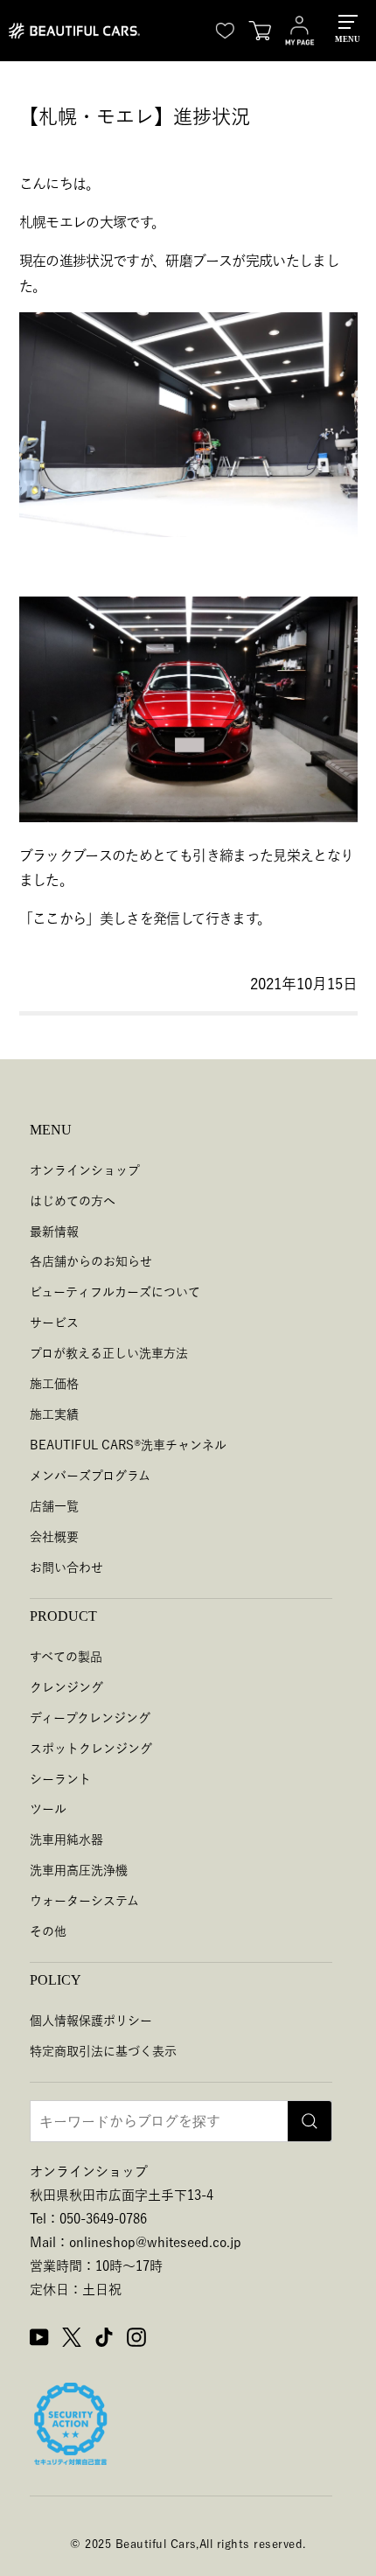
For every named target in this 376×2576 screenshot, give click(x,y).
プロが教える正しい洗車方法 (109, 1353)
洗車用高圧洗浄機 (79, 1870)
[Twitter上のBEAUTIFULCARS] (72, 2340)
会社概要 (54, 1537)
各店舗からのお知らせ (91, 1261)
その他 (48, 1931)
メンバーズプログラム (90, 1476)
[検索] (310, 2121)
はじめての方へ (73, 1201)
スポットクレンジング (91, 1749)
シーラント (60, 1779)
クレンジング (66, 1687)
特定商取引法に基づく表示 (103, 2051)
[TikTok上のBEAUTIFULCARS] (104, 2340)
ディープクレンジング (90, 1718)
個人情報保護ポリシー (91, 2021)
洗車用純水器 (66, 1840)
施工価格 (54, 1384)
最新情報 (54, 1232)
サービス (54, 1323)
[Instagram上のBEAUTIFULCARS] (136, 2340)
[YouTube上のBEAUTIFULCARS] (39, 2340)
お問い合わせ (66, 1567)
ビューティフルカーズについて (115, 1292)
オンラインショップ (85, 1170)
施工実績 (54, 1414)
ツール (48, 1809)
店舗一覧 (54, 1506)
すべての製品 (66, 1657)
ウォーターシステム (84, 1901)
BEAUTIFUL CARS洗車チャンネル (128, 1445)
